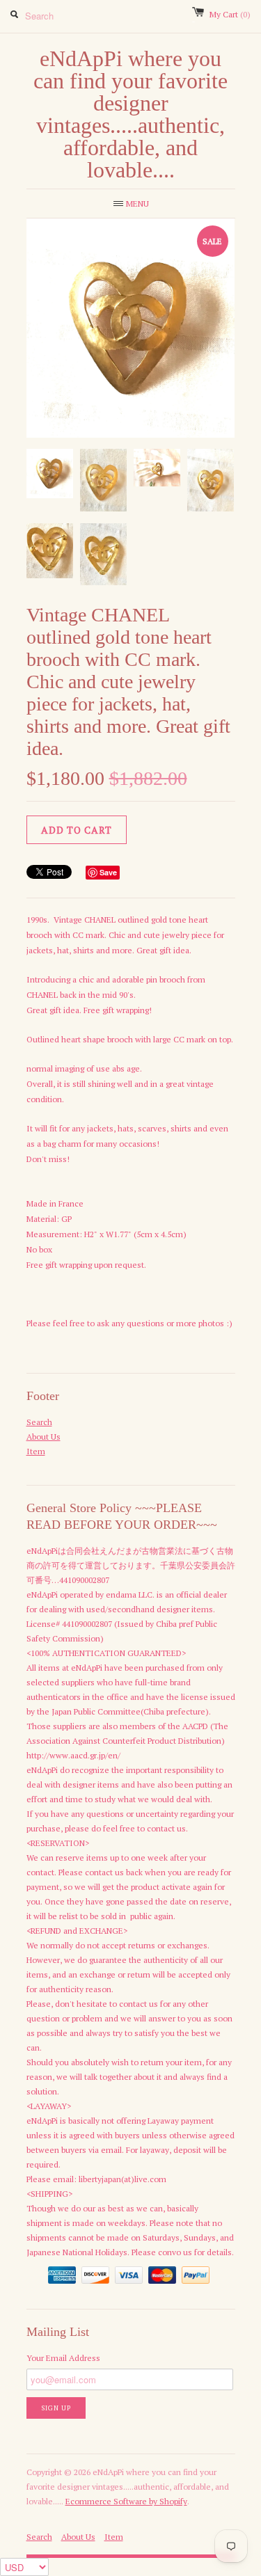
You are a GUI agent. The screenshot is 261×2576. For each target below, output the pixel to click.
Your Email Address (63, 2358)
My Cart (230, 14)
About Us (43, 1437)
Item (36, 1451)
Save (108, 872)
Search (39, 1422)
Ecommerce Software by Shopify (126, 2501)
